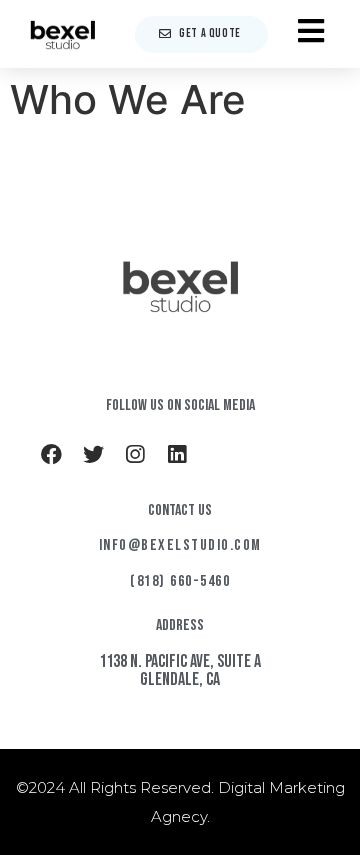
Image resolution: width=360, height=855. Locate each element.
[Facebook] (51, 454)
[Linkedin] (177, 454)
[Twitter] (93, 454)
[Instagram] (135, 454)
